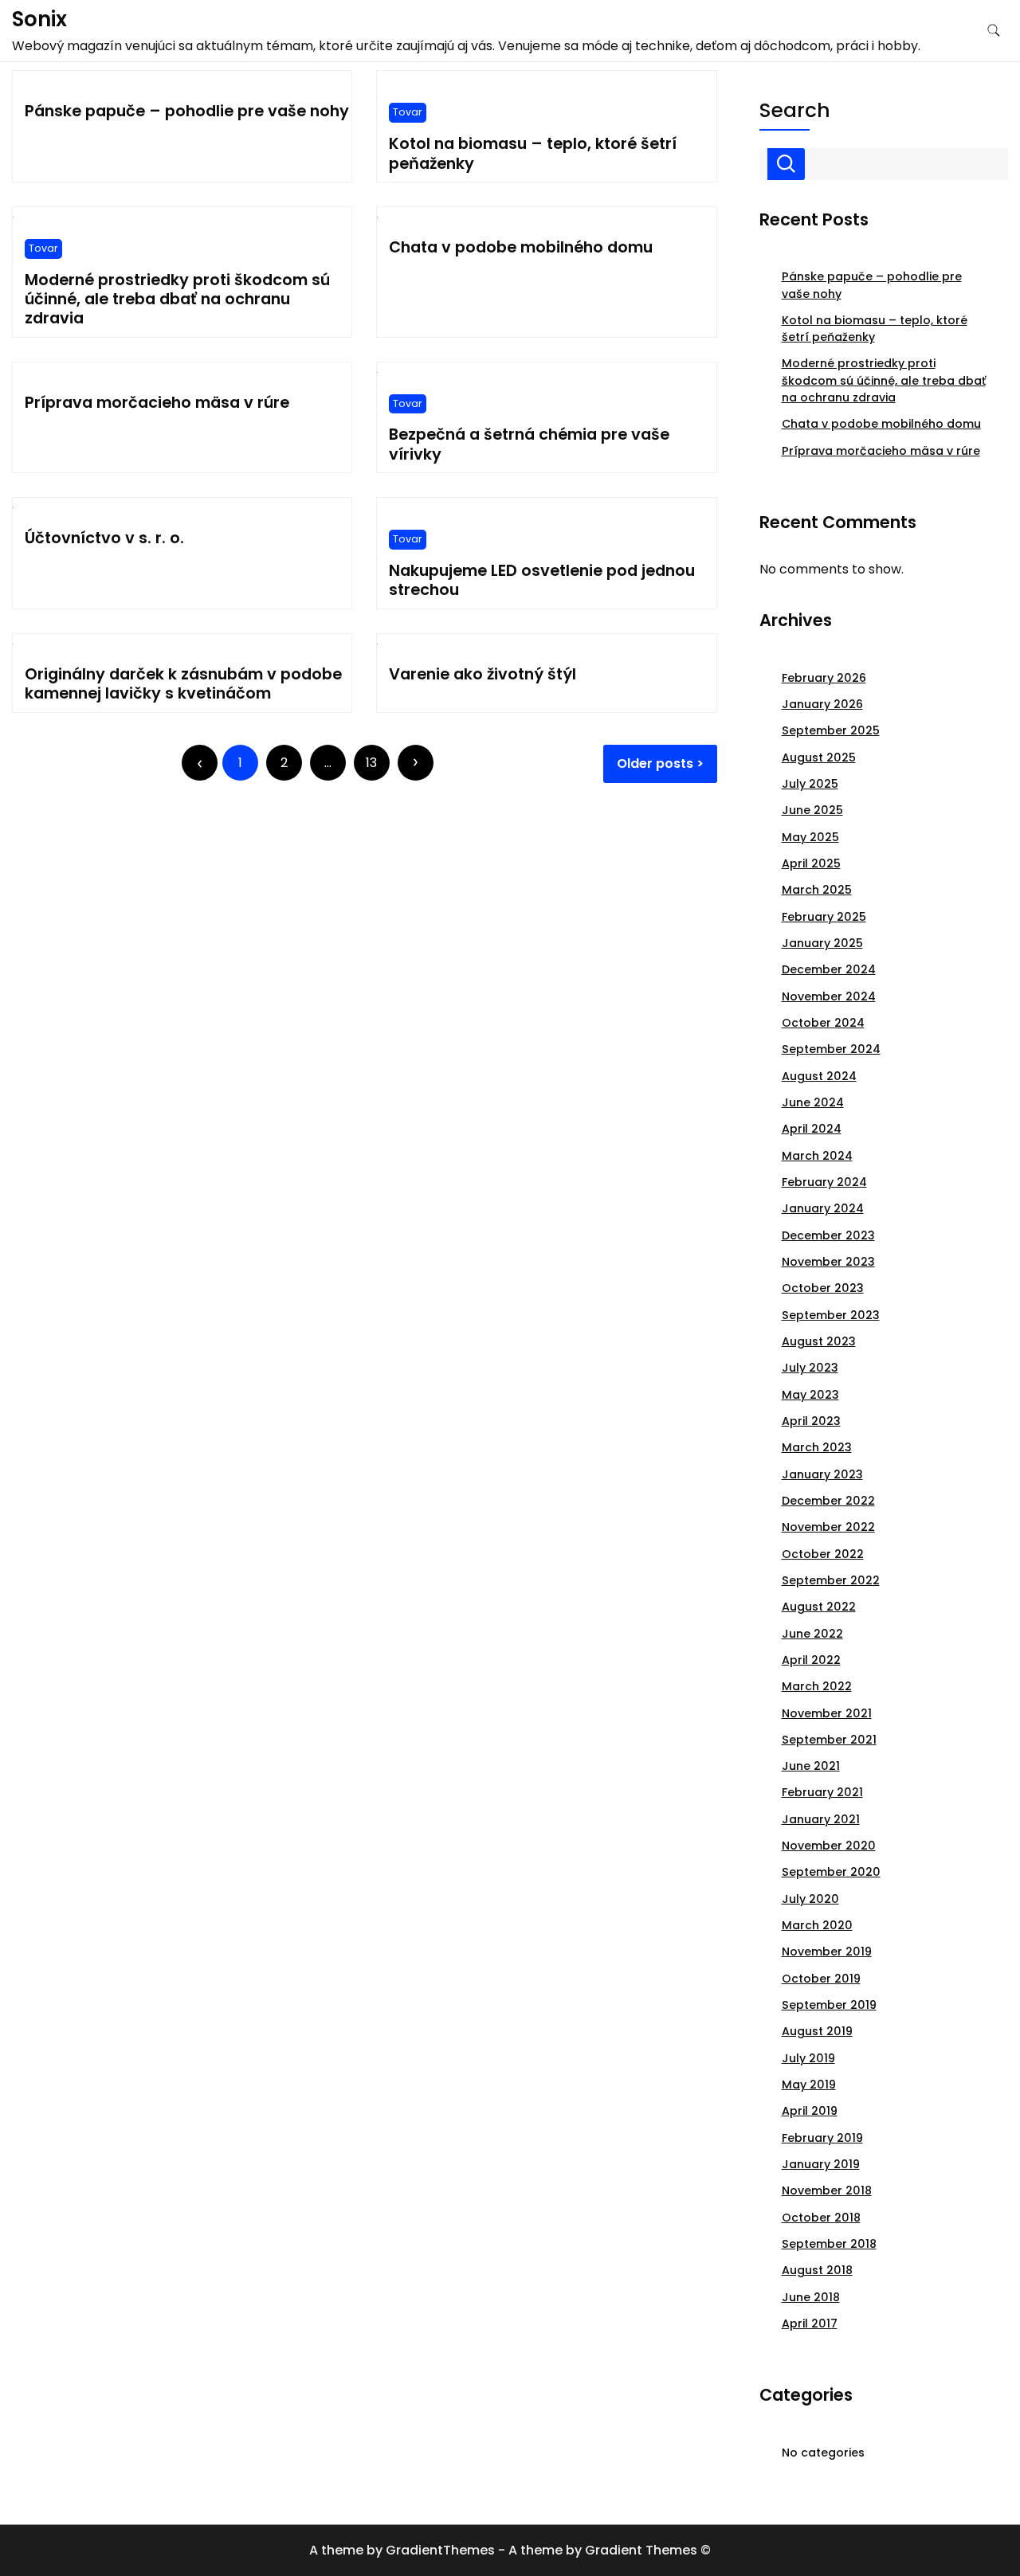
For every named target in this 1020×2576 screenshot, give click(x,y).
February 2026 (824, 678)
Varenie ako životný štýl (483, 674)
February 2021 (822, 1792)
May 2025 (810, 837)
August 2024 (819, 1076)
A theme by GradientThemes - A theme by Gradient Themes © (510, 2550)
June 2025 (812, 810)
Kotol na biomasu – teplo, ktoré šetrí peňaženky (533, 153)
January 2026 (822, 704)
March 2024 (817, 1156)
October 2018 (821, 2218)
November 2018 (827, 2190)
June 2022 (812, 1634)
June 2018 (811, 2297)
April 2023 (811, 1421)
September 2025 (831, 730)
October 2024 (823, 1023)
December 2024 (829, 969)
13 (371, 763)
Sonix (39, 19)
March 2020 (817, 1925)
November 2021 (827, 1713)
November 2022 (828, 1527)
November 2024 (829, 996)
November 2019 (827, 1952)
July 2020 (810, 1899)
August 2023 (819, 1341)
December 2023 (828, 1235)
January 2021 (821, 1819)
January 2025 (822, 943)
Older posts (655, 763)
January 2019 (821, 2164)
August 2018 (817, 2270)
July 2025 (810, 784)
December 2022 (828, 1501)
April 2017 (810, 2323)
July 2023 (810, 1368)
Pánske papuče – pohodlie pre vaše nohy (187, 111)
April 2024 (812, 1129)
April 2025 (811, 863)
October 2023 (823, 1288)
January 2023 (822, 1474)
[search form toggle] (994, 31)
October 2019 (821, 1979)
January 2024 (823, 1208)
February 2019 (822, 2138)
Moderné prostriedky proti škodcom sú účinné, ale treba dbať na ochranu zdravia (177, 299)
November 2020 (829, 1846)
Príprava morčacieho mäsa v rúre (157, 403)
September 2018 (829, 2244)
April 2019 (810, 2111)
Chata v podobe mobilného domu (521, 247)
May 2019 (809, 2085)
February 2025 (824, 917)
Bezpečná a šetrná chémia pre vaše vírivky (529, 444)
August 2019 (817, 2031)
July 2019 (808, 2058)
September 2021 (829, 1740)
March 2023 (817, 1447)
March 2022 (817, 1686)
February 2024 (824, 1182)
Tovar (408, 112)
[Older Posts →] (416, 763)
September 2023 (831, 1315)
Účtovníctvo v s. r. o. (104, 538)
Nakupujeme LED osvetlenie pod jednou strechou (542, 580)
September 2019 (829, 2005)
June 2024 (813, 1102)
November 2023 (828, 1262)
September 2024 (831, 1049)
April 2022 (811, 1660)
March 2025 (817, 890)
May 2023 (810, 1395)
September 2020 (831, 1872)
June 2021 (811, 1766)
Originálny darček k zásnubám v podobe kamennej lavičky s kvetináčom (183, 684)
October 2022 (823, 1554)
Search (795, 111)
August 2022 (819, 1607)
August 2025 (819, 758)
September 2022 (831, 1580)
